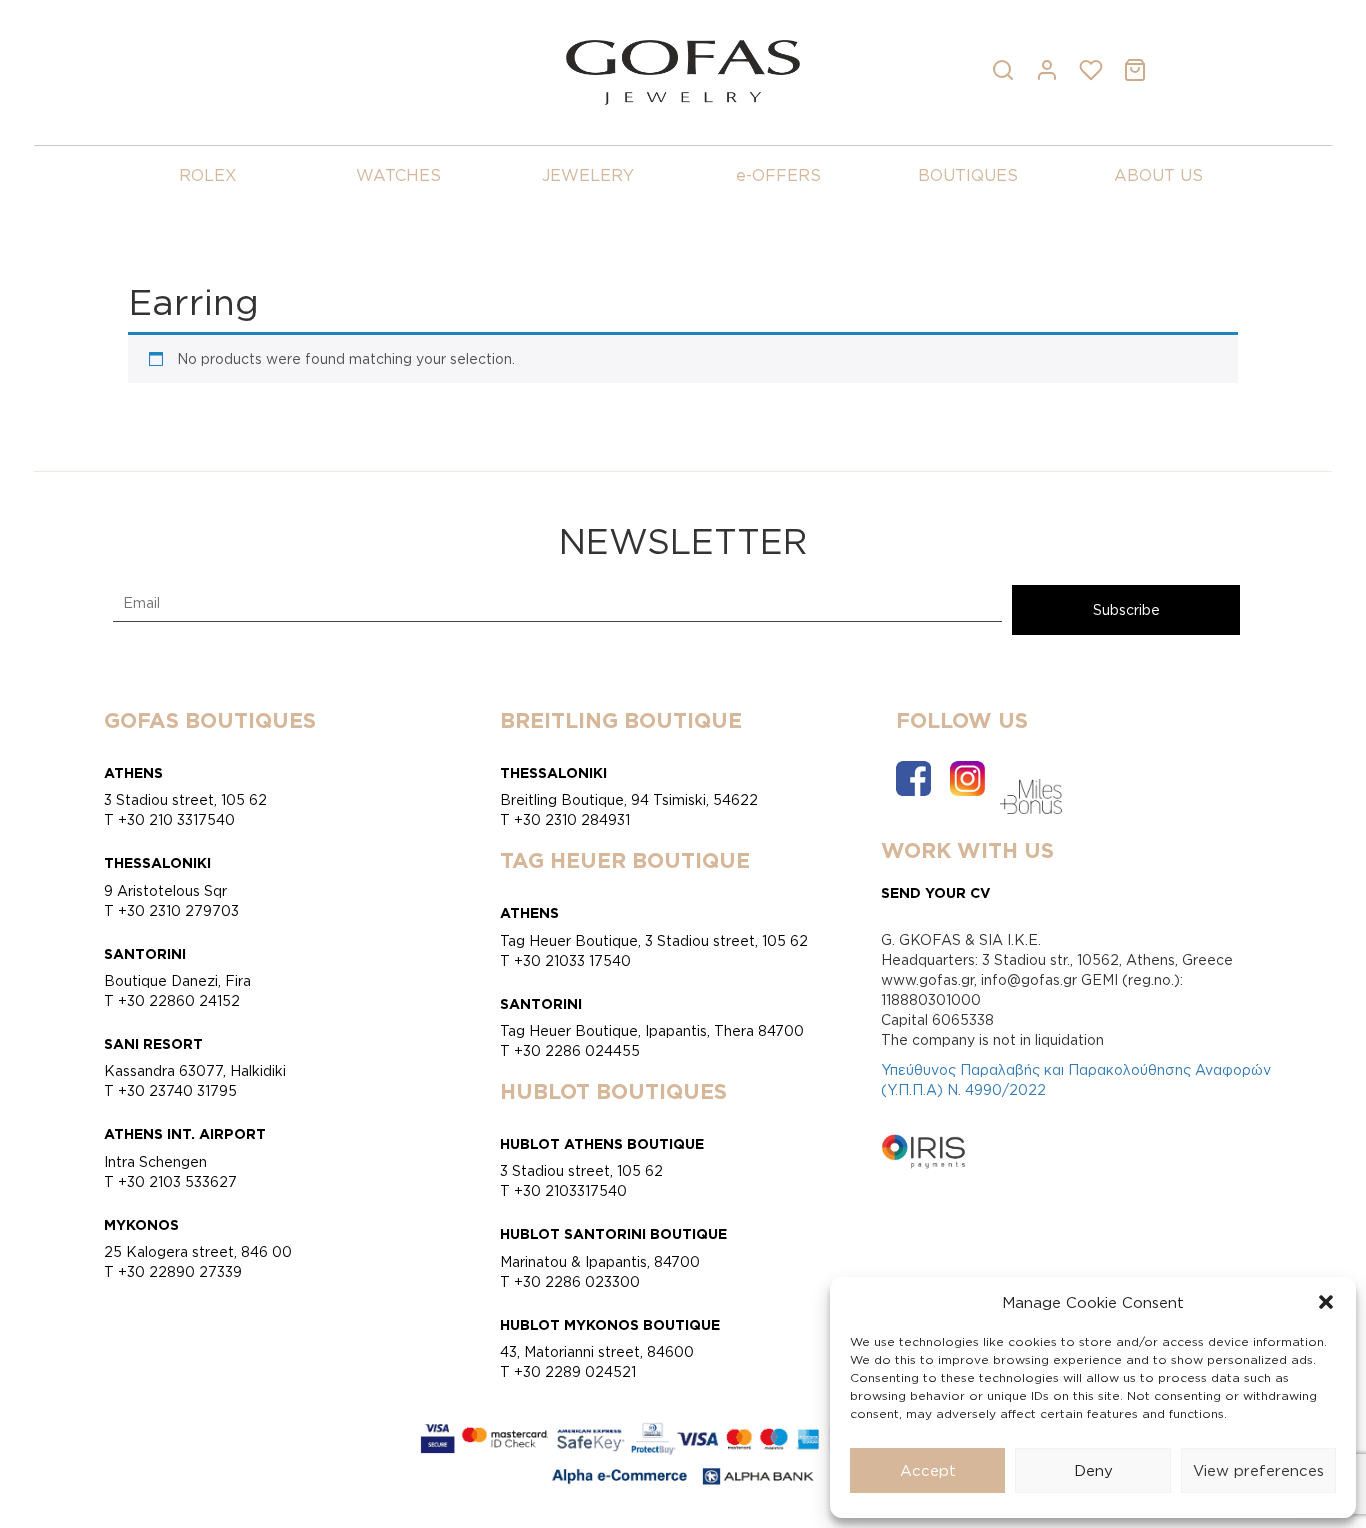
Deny (1093, 1470)
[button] (1326, 1302)
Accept (928, 1470)
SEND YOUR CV (936, 892)
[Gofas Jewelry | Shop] (682, 70)
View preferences (1258, 1470)
